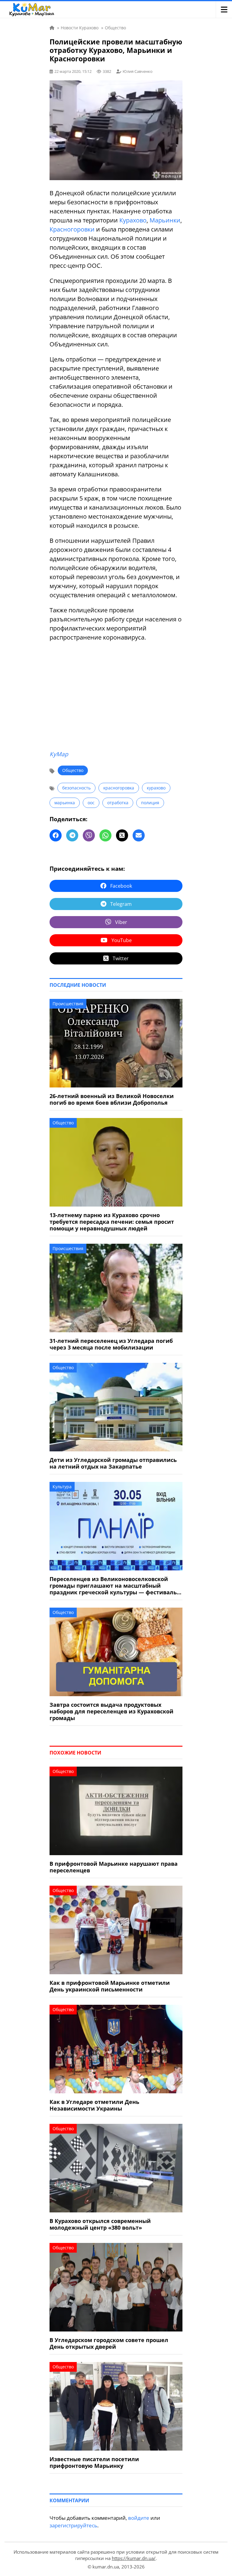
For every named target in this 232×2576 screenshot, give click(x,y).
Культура (62, 1487)
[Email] (139, 835)
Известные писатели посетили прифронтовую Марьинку (94, 2462)
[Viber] (89, 835)
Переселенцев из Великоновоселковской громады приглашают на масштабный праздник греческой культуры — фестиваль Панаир (113, 1586)
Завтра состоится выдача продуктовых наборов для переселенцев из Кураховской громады (111, 1711)
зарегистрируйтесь (73, 2525)
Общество (73, 770)
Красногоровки (72, 229)
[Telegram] (72, 835)
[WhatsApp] (105, 835)
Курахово (133, 220)
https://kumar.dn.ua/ (134, 2558)
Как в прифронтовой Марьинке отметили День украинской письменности (110, 1986)
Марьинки (165, 220)
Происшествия (68, 1004)
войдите (139, 2518)
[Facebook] (56, 835)
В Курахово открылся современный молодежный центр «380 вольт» (100, 2224)
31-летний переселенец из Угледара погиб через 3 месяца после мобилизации (111, 1344)
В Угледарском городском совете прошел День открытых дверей (109, 2343)
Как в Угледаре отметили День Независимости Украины (94, 2105)
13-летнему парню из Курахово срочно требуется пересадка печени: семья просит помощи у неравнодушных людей (112, 1222)
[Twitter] (122, 835)
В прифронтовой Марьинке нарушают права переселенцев (114, 1867)
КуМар (59, 754)
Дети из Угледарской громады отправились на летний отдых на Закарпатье (113, 1463)
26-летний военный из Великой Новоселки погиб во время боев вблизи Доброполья (112, 1099)
